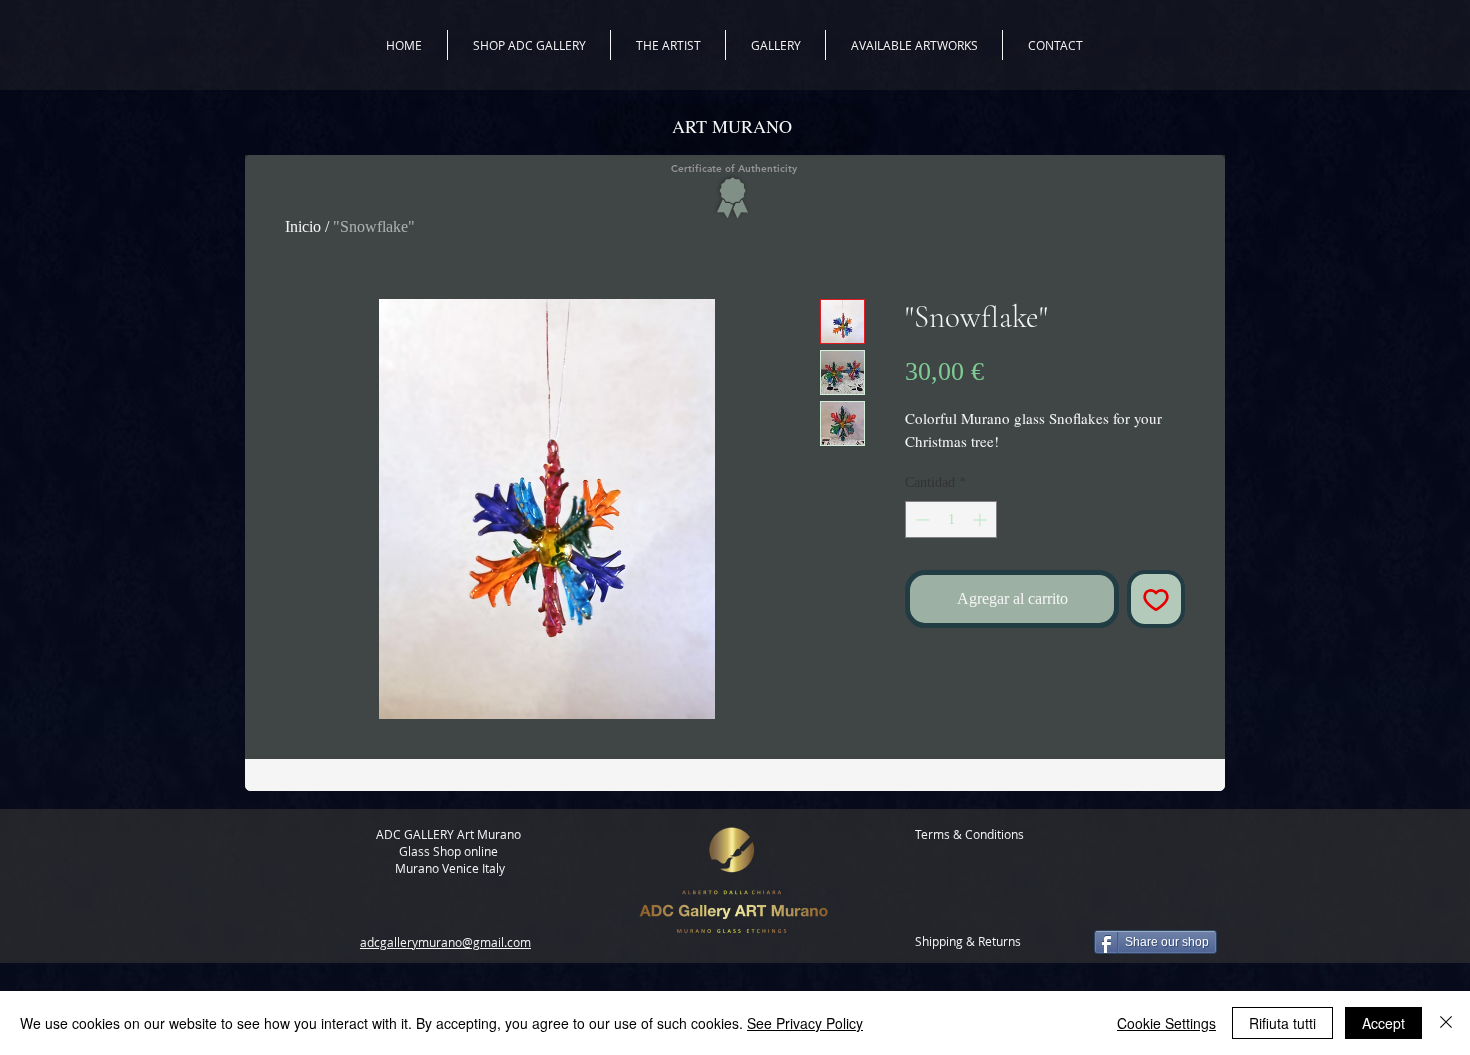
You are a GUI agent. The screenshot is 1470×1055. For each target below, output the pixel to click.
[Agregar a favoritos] (1156, 599)
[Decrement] (920, 519)
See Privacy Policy (805, 1023)
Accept (1383, 1023)
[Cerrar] (1446, 1023)
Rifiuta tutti (1282, 1023)
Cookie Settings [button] (1166, 1023)
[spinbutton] (951, 519)
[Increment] (981, 519)
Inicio (303, 226)
